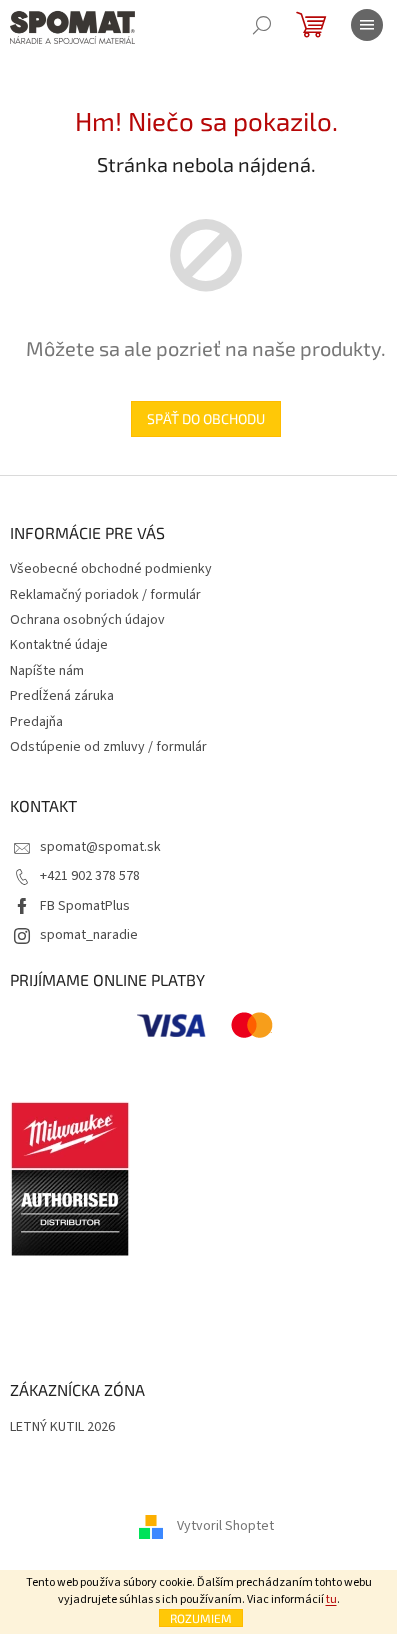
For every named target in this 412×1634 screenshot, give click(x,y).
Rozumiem (201, 1618)
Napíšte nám (47, 671)
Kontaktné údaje (59, 645)
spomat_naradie (89, 935)
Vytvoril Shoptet (225, 1526)
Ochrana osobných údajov (87, 620)
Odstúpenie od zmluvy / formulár (108, 747)
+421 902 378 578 (90, 876)
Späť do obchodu (206, 418)
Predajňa (36, 722)
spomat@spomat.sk (100, 847)
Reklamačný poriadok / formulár (105, 595)
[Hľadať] (262, 25)
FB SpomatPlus (85, 906)
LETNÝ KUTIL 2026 (62, 1427)
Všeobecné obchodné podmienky (111, 569)
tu (331, 1599)
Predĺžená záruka (62, 696)
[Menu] (367, 25)
